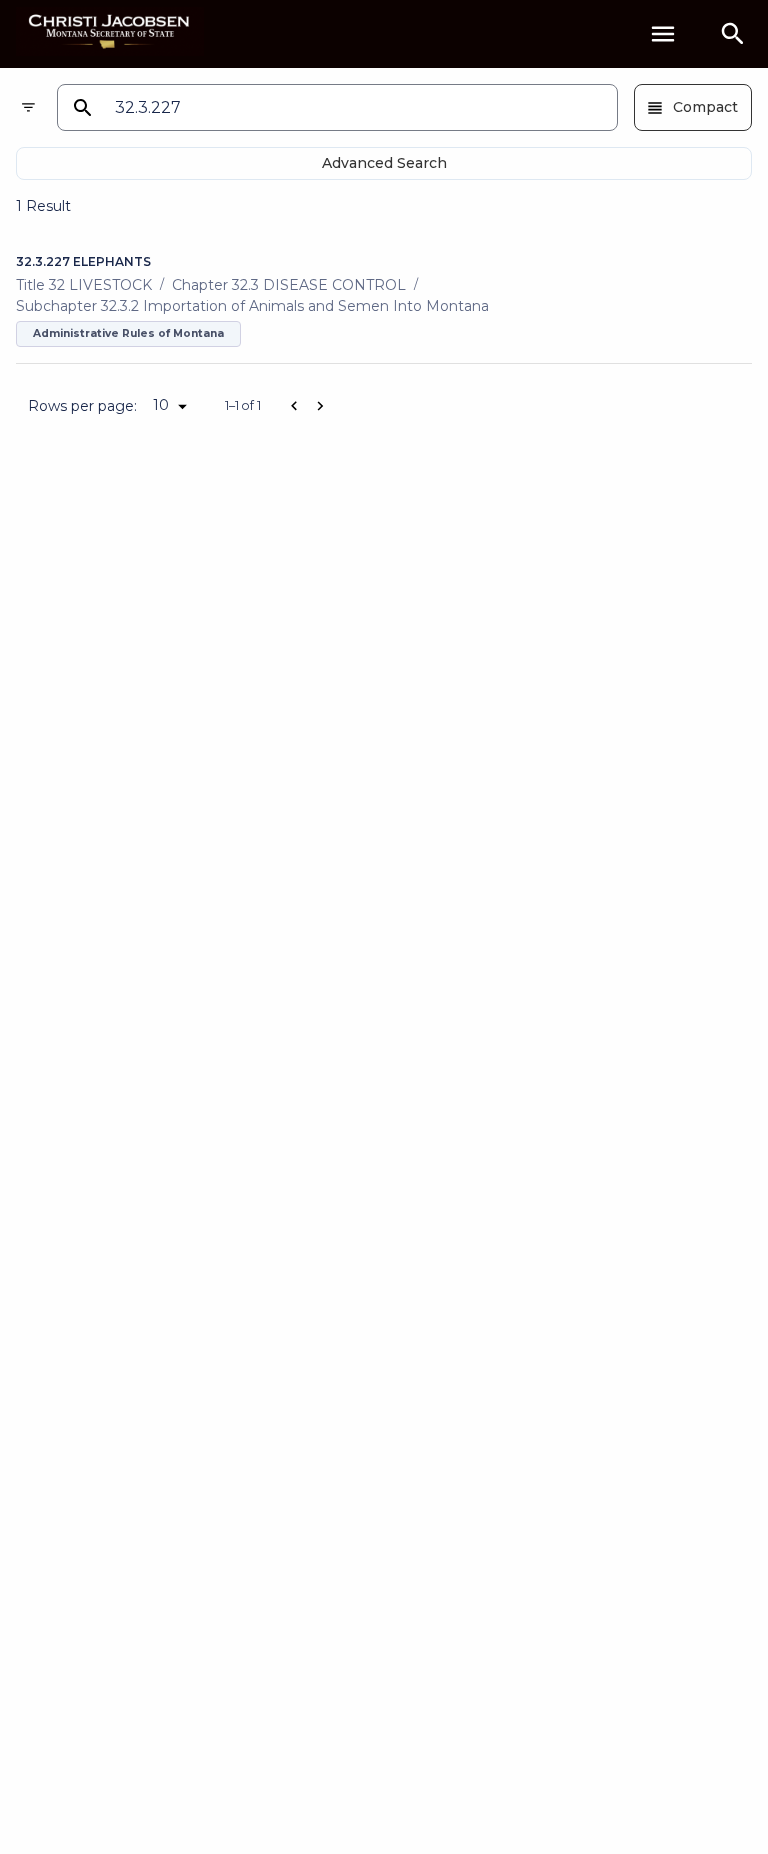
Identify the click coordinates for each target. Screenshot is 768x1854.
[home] (110, 33)
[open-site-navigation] (663, 34)
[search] (733, 34)
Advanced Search (384, 163)
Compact (705, 107)
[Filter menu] (28, 107)
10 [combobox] (161, 405)
